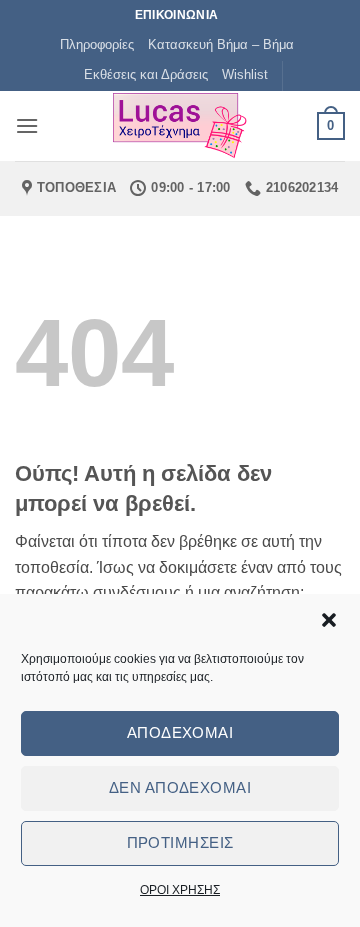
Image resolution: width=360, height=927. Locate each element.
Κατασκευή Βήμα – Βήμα (221, 44)
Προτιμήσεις (180, 842)
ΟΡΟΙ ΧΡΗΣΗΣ (180, 890)
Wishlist (245, 74)
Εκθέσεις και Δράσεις (146, 74)
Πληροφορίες (97, 44)
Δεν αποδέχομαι (180, 787)
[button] (329, 620)
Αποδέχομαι (180, 732)
